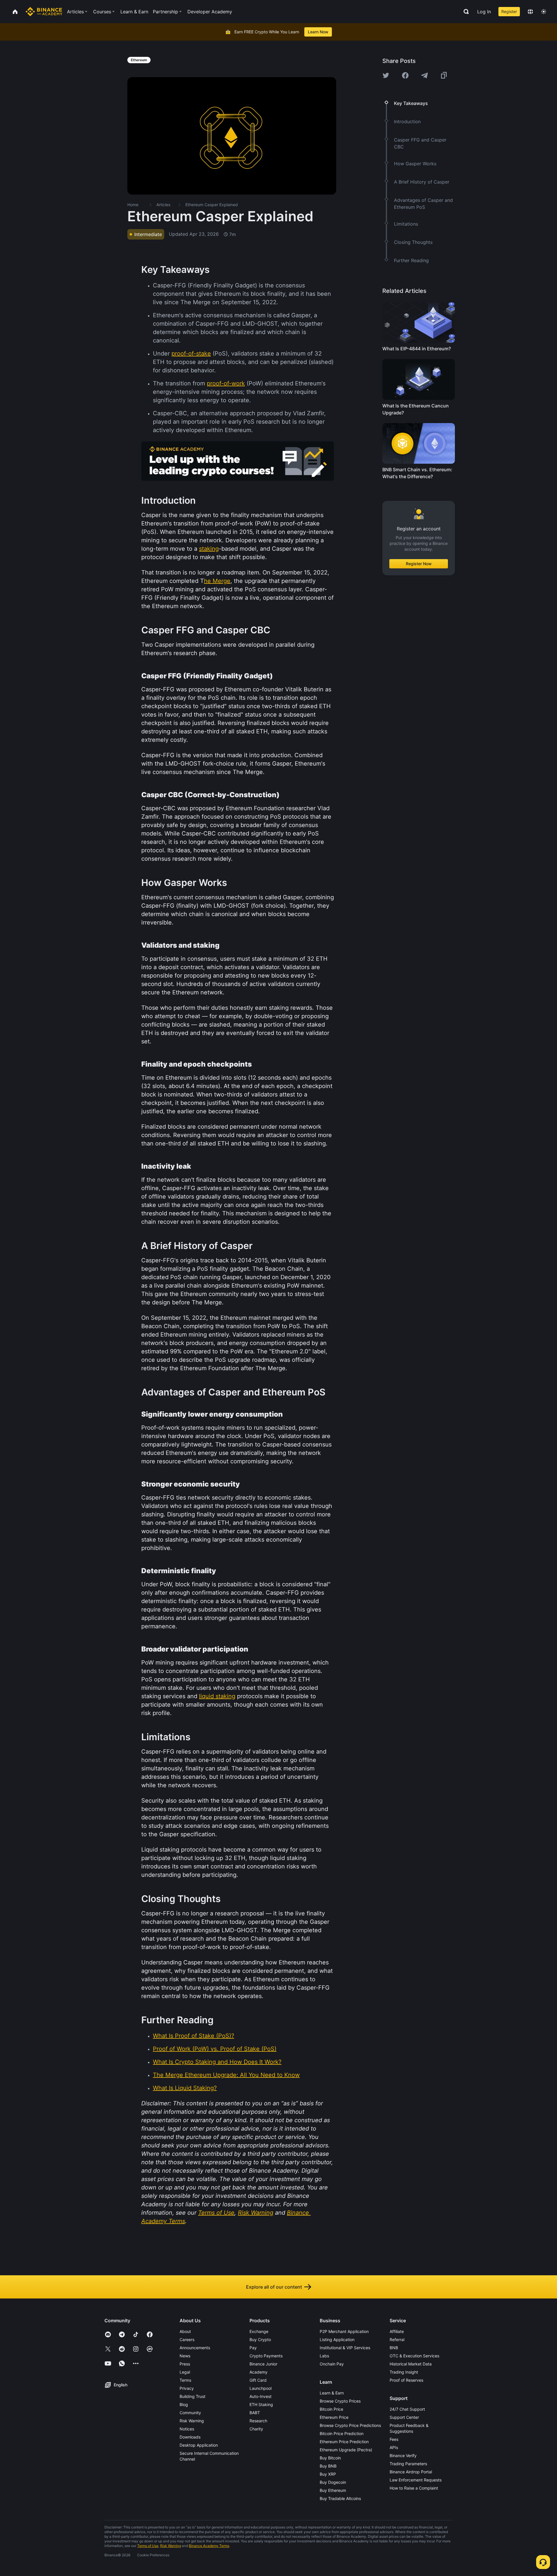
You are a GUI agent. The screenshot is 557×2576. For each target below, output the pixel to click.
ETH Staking (261, 2404)
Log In (484, 12)
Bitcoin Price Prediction (342, 2433)
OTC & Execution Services (414, 2356)
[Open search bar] (464, 12)
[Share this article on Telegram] (424, 75)
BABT (255, 2413)
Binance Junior (263, 2364)
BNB (394, 2348)
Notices (187, 2429)
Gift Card (258, 2380)
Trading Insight (404, 2372)
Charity (256, 2429)
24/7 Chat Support (407, 2409)
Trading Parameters (408, 2464)
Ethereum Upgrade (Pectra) (346, 2450)
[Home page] (44, 12)
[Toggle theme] (544, 12)
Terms (185, 2380)
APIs (394, 2447)
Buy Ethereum (333, 2490)
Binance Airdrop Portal (411, 2472)
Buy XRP (328, 2474)
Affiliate (397, 2331)
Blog (184, 2404)
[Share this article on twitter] (386, 75)
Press (185, 2364)
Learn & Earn (332, 2393)
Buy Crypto (260, 2340)
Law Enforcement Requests (416, 2480)
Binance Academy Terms (209, 2546)
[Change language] (530, 12)
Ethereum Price (334, 2417)
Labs (324, 2356)
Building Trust (192, 2396)
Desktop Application (199, 2445)
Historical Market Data (411, 2364)
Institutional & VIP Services (345, 2348)
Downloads (190, 2437)
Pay (253, 2348)
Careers (187, 2340)
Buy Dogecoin (333, 2482)
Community (190, 2413)
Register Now (419, 564)
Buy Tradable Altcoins (340, 2498)
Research (258, 2421)
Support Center (404, 2417)
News (185, 2356)
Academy (258, 2372)
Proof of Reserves (406, 2380)
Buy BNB (328, 2466)
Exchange (259, 2331)
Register (509, 11)
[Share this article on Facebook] (405, 75)
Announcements (195, 2348)
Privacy (187, 2388)
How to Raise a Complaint (414, 2488)
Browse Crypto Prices (340, 2401)
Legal (185, 2372)
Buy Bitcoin (330, 2458)
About (185, 2331)
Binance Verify (403, 2456)
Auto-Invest (261, 2396)
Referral (397, 2340)
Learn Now (318, 32)
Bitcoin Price (331, 2409)
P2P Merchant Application (344, 2331)
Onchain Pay (332, 2364)
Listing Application (337, 2340)
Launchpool (261, 2388)
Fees (394, 2439)
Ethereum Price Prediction (344, 2442)
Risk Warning (192, 2421)
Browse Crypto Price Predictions (350, 2425)
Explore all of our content (274, 2287)
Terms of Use (148, 2546)
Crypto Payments (266, 2356)
